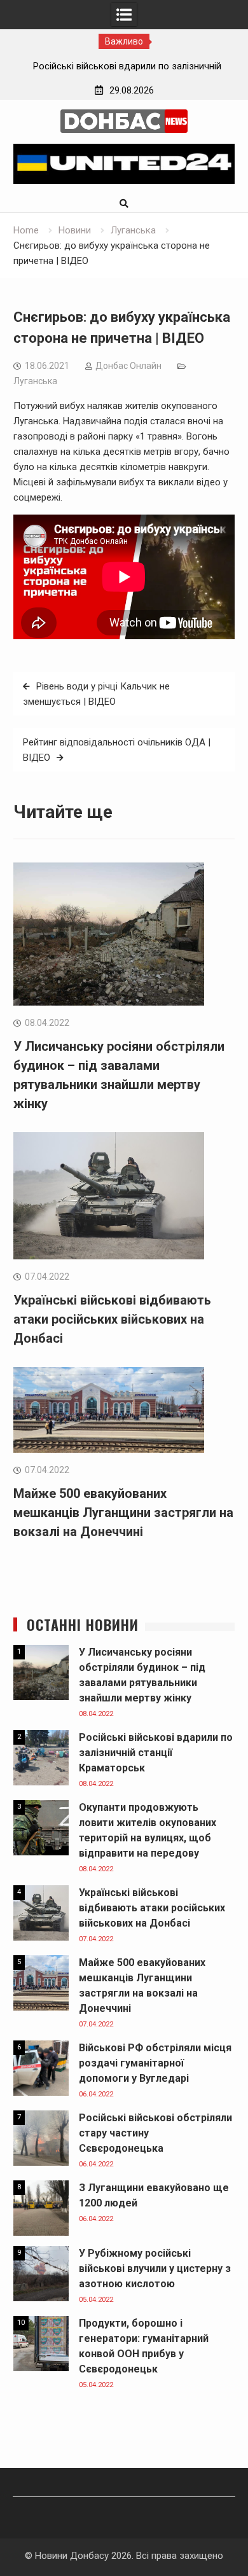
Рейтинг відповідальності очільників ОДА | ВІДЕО (117, 750)
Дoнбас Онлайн (128, 366)
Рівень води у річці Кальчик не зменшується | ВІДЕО (96, 694)
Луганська (35, 381)
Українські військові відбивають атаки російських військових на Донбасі (112, 1319)
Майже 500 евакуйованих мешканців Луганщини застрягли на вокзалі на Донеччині (123, 1513)
